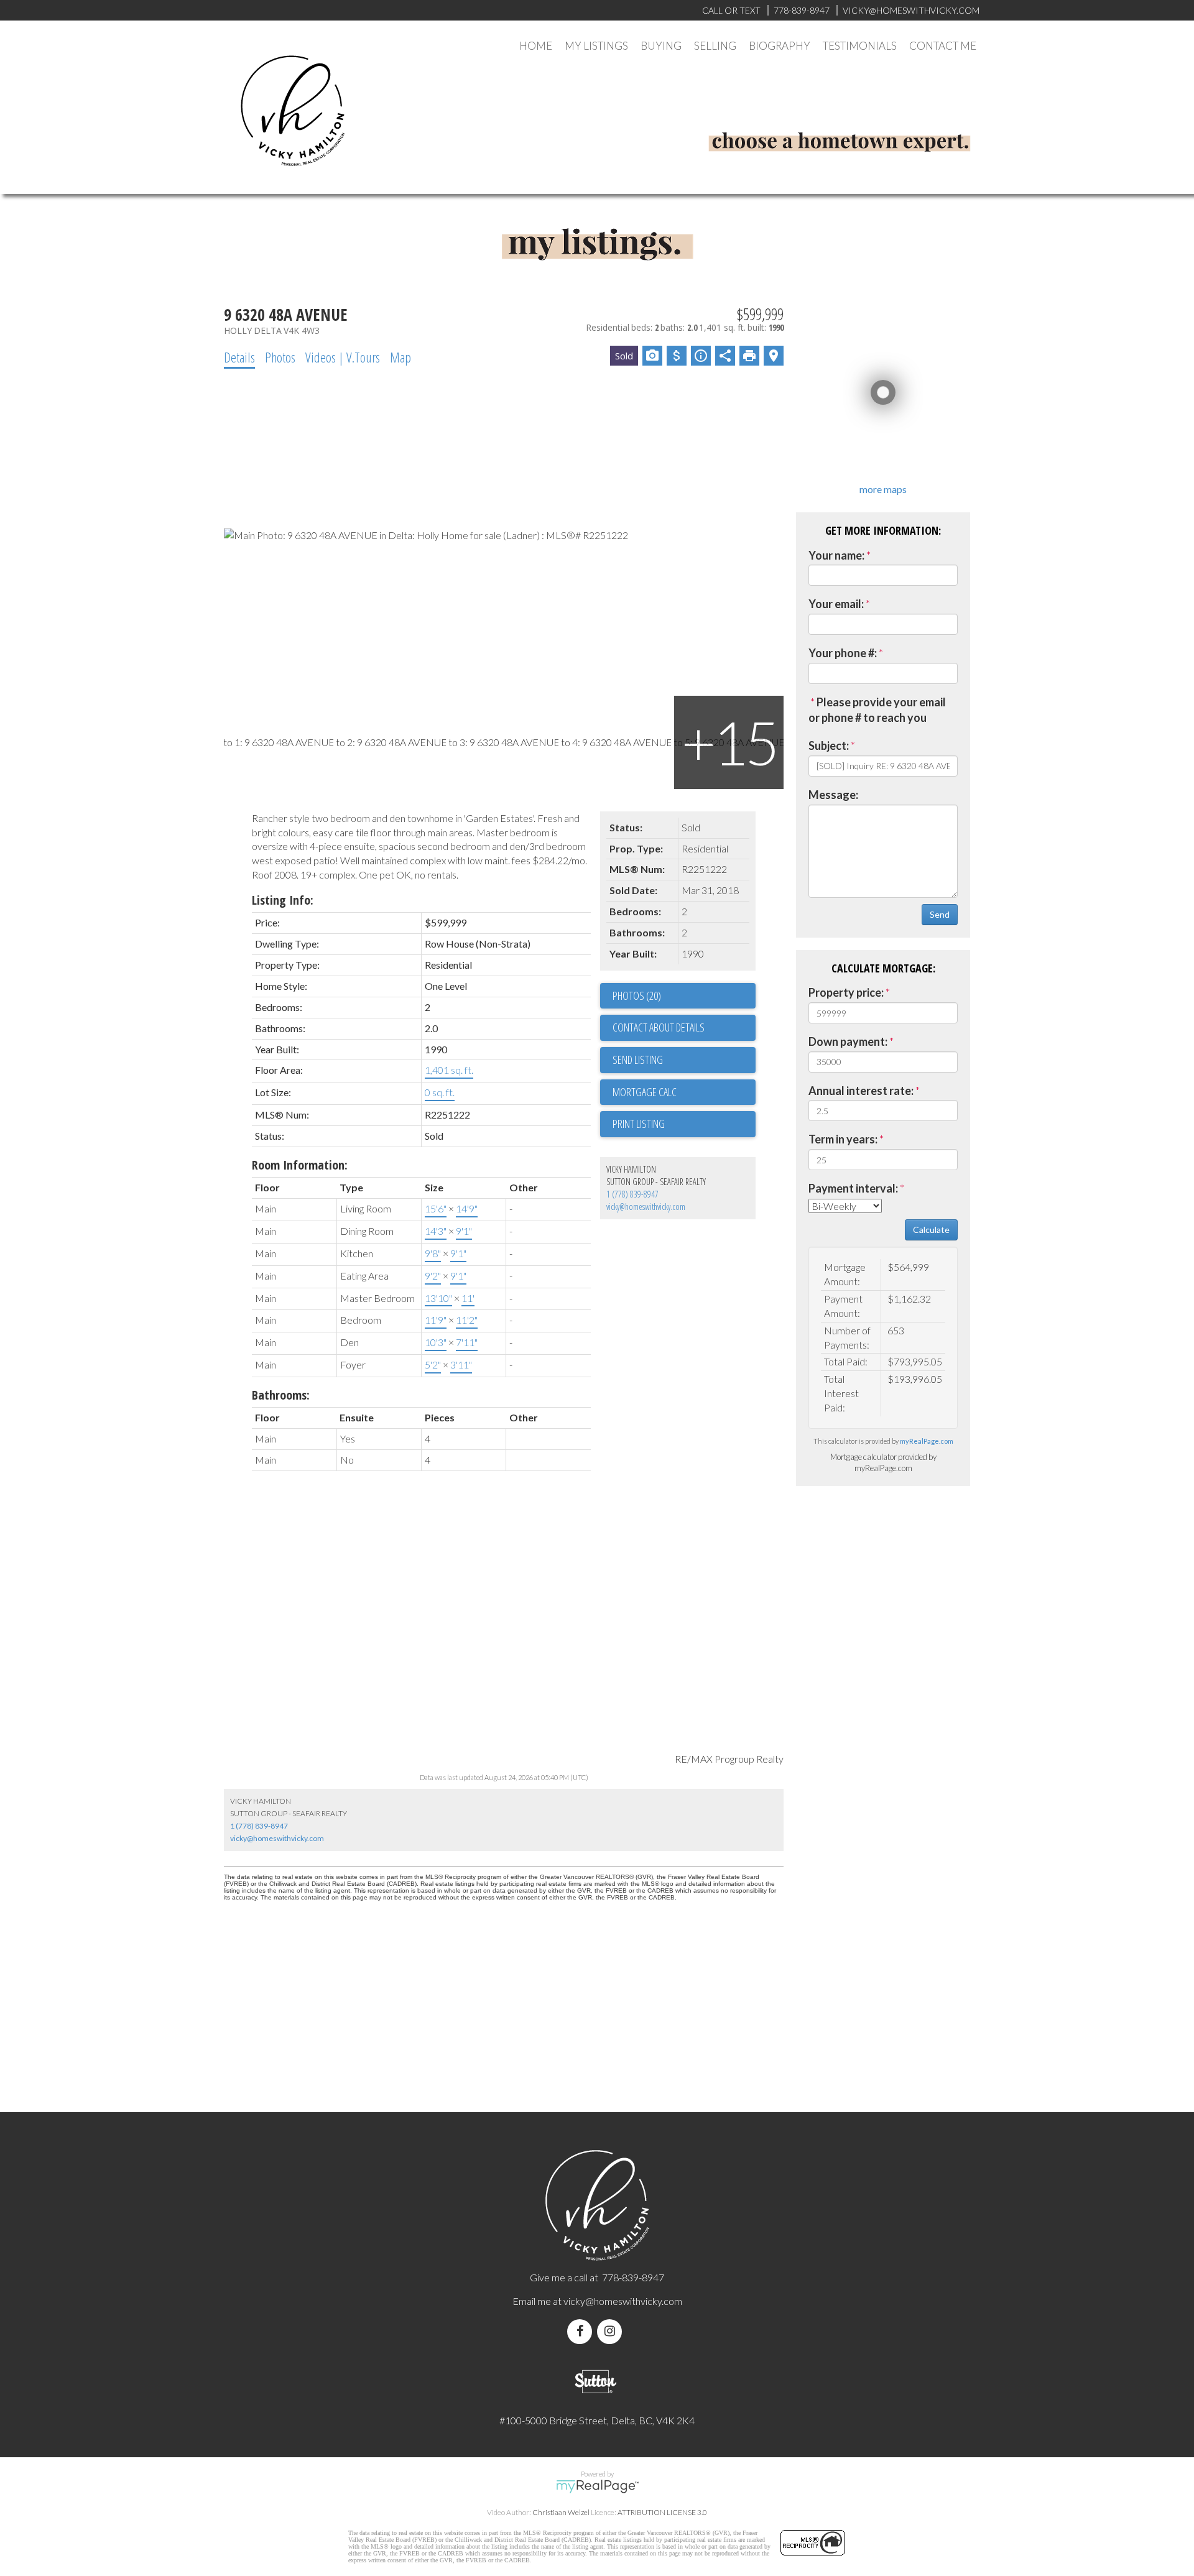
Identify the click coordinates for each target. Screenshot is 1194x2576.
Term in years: (843, 1139)
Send (940, 914)
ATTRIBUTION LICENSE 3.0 (662, 2512)
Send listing (638, 1059)
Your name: (836, 555)
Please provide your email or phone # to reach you (877, 710)
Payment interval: (853, 1188)
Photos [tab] (280, 357)
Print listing (639, 1124)
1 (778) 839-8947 (632, 1194)
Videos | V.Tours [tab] (343, 357)
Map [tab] (400, 357)
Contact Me (943, 46)
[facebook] (582, 2331)
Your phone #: (843, 653)
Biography (780, 46)
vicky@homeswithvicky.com (646, 1207)
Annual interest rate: (861, 1091)
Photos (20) (637, 995)
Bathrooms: (281, 1395)
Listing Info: (283, 900)
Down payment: (848, 1041)
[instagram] (612, 2331)
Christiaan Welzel (561, 2512)
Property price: (846, 992)
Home (536, 46)
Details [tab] (239, 357)
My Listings (596, 46)
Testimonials (860, 46)
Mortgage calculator (684, 1092)
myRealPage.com (927, 1441)
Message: (833, 795)
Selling (715, 46)
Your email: (836, 604)
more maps (883, 489)
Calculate (931, 1230)
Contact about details (659, 1027)
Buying (661, 46)
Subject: (829, 746)
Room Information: (300, 1165)
